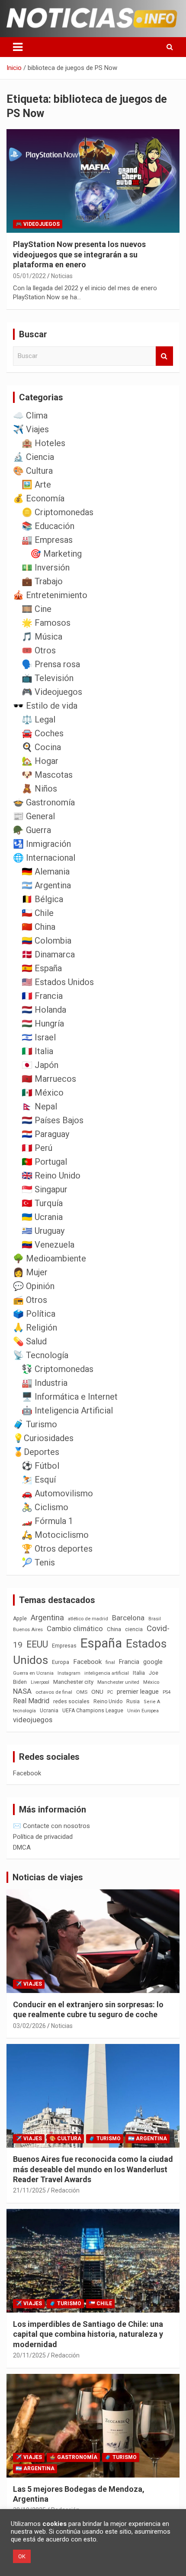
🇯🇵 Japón (40, 1065)
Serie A (152, 1702)
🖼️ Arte (36, 485)
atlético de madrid (88, 1619)
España (101, 1643)
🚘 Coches (43, 733)
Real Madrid (31, 1701)
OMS (82, 1692)
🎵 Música (42, 637)
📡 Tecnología (41, 1355)
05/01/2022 (29, 276)
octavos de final (54, 1692)
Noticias (62, 276)
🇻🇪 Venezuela (48, 1245)
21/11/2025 (29, 2190)
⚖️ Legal (38, 719)
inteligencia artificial (107, 1673)
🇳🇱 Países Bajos (53, 1120)
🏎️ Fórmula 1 (47, 1521)
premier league (138, 1692)
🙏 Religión (35, 1328)
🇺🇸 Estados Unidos (58, 982)
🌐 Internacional (44, 858)
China (114, 1629)
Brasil (155, 1619)
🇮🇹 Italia (37, 1051)
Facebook (87, 1662)
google (153, 1662)
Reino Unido (108, 1701)
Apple (20, 1619)
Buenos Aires (28, 1630)
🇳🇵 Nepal (39, 1106)
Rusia (133, 1701)
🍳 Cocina (41, 747)
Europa (61, 1662)
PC (110, 1692)
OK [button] (22, 2556)
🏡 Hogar (40, 761)
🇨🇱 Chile (38, 913)
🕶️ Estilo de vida (45, 706)
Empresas (64, 1646)
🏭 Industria (45, 1383)
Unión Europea (143, 1711)
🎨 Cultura (33, 471)
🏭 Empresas (47, 540)
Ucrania (49, 1711)
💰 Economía (39, 498)
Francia (129, 1662)
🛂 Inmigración (42, 844)
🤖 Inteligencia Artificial (67, 1410)
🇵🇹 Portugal (44, 1162)
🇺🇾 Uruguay (43, 1231)
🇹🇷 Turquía (42, 1203)
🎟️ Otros (39, 650)
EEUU (37, 1644)
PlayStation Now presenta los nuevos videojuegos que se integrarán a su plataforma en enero (79, 254)
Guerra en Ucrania (33, 1673)
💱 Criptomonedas (58, 1369)
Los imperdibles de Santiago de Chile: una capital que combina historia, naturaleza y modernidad (88, 2334)
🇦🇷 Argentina (46, 885)
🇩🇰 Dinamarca (48, 954)
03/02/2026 (29, 2026)
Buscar (164, 356)
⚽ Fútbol (40, 1466)
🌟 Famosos (46, 623)
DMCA (22, 1847)
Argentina (47, 1618)
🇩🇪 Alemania (46, 871)
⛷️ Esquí (39, 1480)
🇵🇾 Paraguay (45, 1134)
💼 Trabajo (42, 581)
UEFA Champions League (93, 1711)
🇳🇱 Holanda (44, 1010)
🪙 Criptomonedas (58, 512)
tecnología (24, 1711)
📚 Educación (48, 526)
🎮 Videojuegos (38, 224)
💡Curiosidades (43, 1438)
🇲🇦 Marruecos (49, 1079)
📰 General (34, 816)
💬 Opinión (34, 1286)
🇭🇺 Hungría (43, 1023)
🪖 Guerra (32, 830)
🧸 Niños (39, 789)
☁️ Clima (30, 415)
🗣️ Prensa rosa (51, 664)
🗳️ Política (34, 1314)
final (110, 1662)
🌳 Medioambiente (50, 1258)
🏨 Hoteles (43, 443)
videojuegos (33, 1720)
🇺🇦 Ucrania (42, 1217)
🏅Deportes (36, 1452)
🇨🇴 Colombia (46, 941)
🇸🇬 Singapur (45, 1189)
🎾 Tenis (38, 1562)
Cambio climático (75, 1629)
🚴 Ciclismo (45, 1507)
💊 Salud (30, 1341)
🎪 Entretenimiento (50, 595)
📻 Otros (30, 1300)
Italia (139, 1673)
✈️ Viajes (31, 429)
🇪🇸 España (42, 968)
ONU (97, 1692)
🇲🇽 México (43, 1093)
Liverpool (40, 1682)
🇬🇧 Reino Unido (51, 1176)
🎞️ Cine (37, 609)
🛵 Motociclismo (55, 1535)
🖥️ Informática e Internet (70, 1397)
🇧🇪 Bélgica (42, 899)
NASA (22, 1691)
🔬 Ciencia (34, 457)
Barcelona (128, 1618)
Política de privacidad (43, 1837)
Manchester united (118, 1682)
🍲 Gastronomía (44, 802)
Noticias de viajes (48, 1877)
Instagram (69, 1673)
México (151, 1682)
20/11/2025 (29, 2355)
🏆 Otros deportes (57, 1549)
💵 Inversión (46, 567)
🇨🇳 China (38, 927)
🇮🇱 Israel (39, 1037)
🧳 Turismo (35, 1424)
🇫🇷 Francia (42, 996)
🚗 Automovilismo (57, 1493)
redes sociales (71, 1701)
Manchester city (73, 1682)
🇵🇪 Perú (37, 1148)
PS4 (167, 1692)
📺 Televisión (48, 678)
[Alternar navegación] (18, 47)
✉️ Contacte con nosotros (51, 1826)
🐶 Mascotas (47, 775)
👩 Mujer (30, 1272)
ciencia (134, 1629)
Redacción (65, 2190)
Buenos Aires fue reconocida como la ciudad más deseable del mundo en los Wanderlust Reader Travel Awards (93, 2169)
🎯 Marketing (56, 554)
